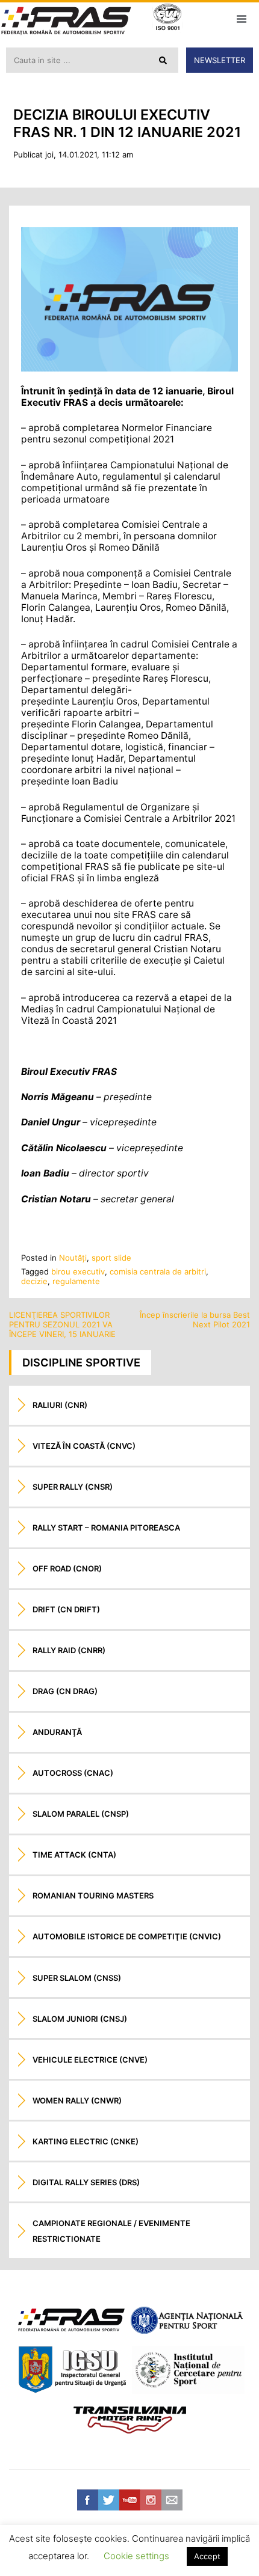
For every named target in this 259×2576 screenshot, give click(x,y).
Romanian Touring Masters (93, 1895)
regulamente (76, 1281)
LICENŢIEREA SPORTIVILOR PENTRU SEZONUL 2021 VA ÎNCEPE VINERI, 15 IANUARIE (62, 1324)
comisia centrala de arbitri (158, 1271)
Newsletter (220, 60)
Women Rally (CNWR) (77, 2100)
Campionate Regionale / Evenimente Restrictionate (111, 2231)
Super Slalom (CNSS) (77, 1978)
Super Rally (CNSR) (73, 1487)
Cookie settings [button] (136, 2556)
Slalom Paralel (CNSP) (81, 1814)
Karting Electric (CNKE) (86, 2141)
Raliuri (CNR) (60, 1405)
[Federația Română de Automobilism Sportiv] (66, 22)
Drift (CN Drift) (66, 1609)
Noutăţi (73, 1258)
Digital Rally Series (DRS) (86, 2182)
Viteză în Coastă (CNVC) (84, 1446)
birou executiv (78, 1271)
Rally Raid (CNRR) (69, 1650)
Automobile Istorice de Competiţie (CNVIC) (127, 1936)
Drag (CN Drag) (65, 1691)
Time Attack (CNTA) (74, 1855)
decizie (34, 1281)
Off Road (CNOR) (67, 1568)
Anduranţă (57, 1732)
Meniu (241, 19)
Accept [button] (207, 2556)
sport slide (111, 1258)
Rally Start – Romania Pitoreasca (106, 1528)
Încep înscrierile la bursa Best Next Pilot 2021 (195, 1320)
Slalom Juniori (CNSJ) (80, 2019)
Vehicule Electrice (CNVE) (90, 2060)
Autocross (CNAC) (73, 1773)
